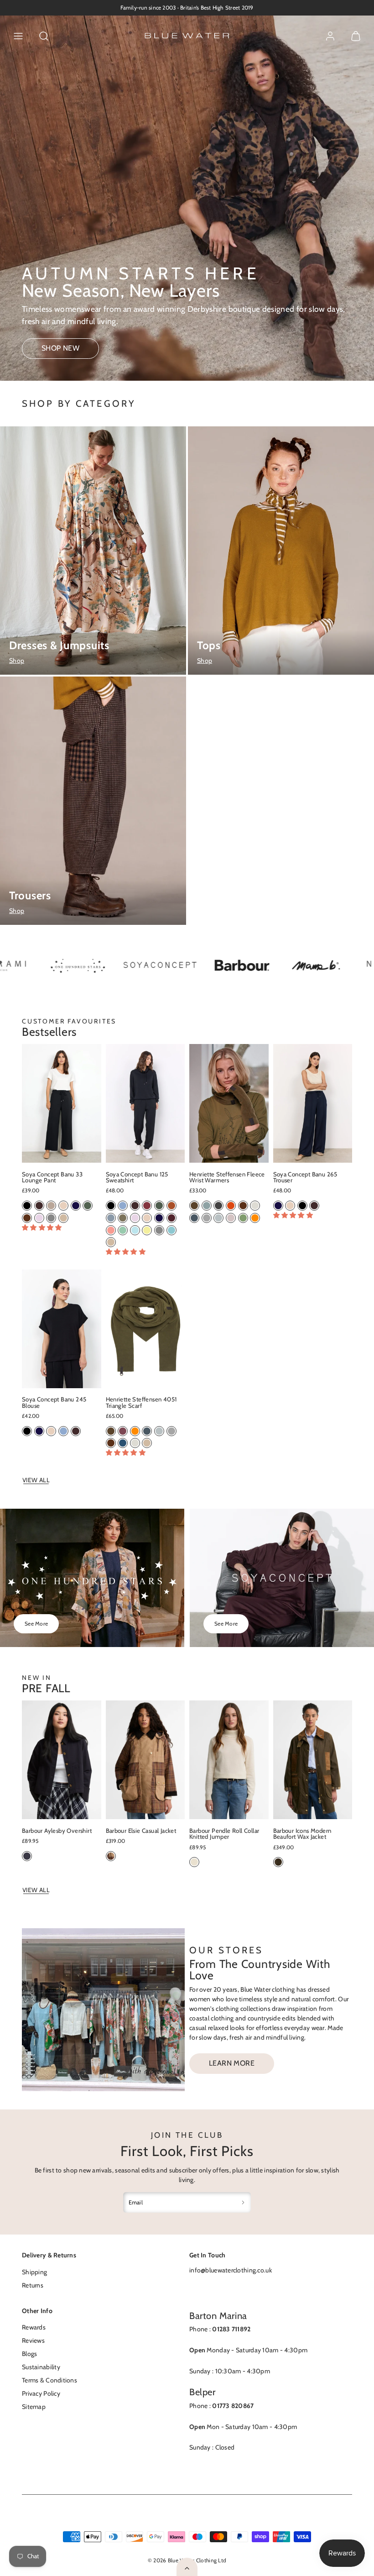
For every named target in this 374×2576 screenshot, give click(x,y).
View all (36, 1480)
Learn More (232, 2063)
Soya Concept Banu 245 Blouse (54, 1402)
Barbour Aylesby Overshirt (57, 1831)
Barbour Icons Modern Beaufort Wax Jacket (302, 1834)
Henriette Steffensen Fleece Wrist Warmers (227, 1177)
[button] (18, 36)
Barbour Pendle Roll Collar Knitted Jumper (224, 1834)
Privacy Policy (41, 2393)
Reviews (33, 2340)
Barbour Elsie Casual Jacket (141, 1831)
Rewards (34, 2327)
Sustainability (41, 2367)
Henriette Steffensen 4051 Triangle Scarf (141, 1402)
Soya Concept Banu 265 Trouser (305, 1177)
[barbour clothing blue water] (208, 966)
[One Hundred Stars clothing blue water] (44, 966)
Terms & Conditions (49, 2380)
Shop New (61, 348)
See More (36, 1624)
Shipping (34, 2272)
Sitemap (34, 2407)
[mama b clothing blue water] (281, 966)
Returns (33, 2285)
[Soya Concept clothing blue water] (126, 966)
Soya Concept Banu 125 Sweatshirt (137, 1177)
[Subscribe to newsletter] (243, 2202)
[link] (330, 36)
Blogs (29, 2354)
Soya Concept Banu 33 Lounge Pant (52, 1177)
